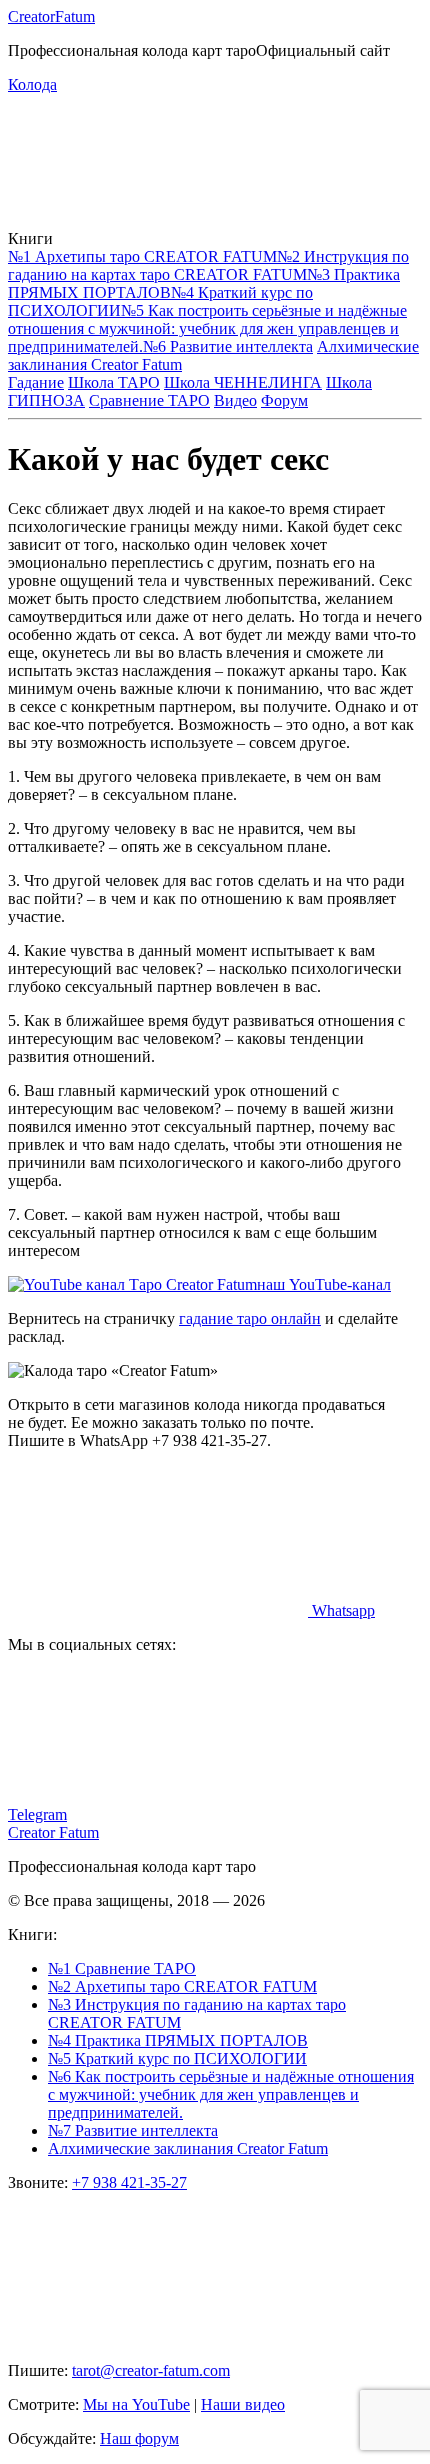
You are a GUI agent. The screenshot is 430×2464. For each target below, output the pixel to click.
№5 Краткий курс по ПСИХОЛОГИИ (177, 2058)
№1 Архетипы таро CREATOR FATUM (142, 256)
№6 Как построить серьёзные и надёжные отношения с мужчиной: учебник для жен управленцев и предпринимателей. (231, 2094)
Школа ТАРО (114, 382)
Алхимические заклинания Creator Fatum (188, 2148)
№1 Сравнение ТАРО (122, 1968)
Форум (284, 400)
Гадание (36, 382)
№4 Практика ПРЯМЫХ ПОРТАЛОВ (178, 2040)
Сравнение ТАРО (149, 400)
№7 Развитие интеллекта (133, 2130)
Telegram (37, 1814)
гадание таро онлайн (250, 1318)
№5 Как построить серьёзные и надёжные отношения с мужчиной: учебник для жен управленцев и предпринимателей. (207, 328)
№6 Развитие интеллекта (228, 346)
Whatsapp (341, 1610)
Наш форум (139, 2438)
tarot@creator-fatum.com (151, 2370)
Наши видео (243, 2404)
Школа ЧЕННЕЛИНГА (243, 382)
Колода (32, 84)
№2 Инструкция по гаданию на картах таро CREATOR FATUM (208, 265)
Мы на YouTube (136, 2404)
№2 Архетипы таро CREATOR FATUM (182, 1986)
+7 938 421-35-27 (129, 2182)
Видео (235, 400)
